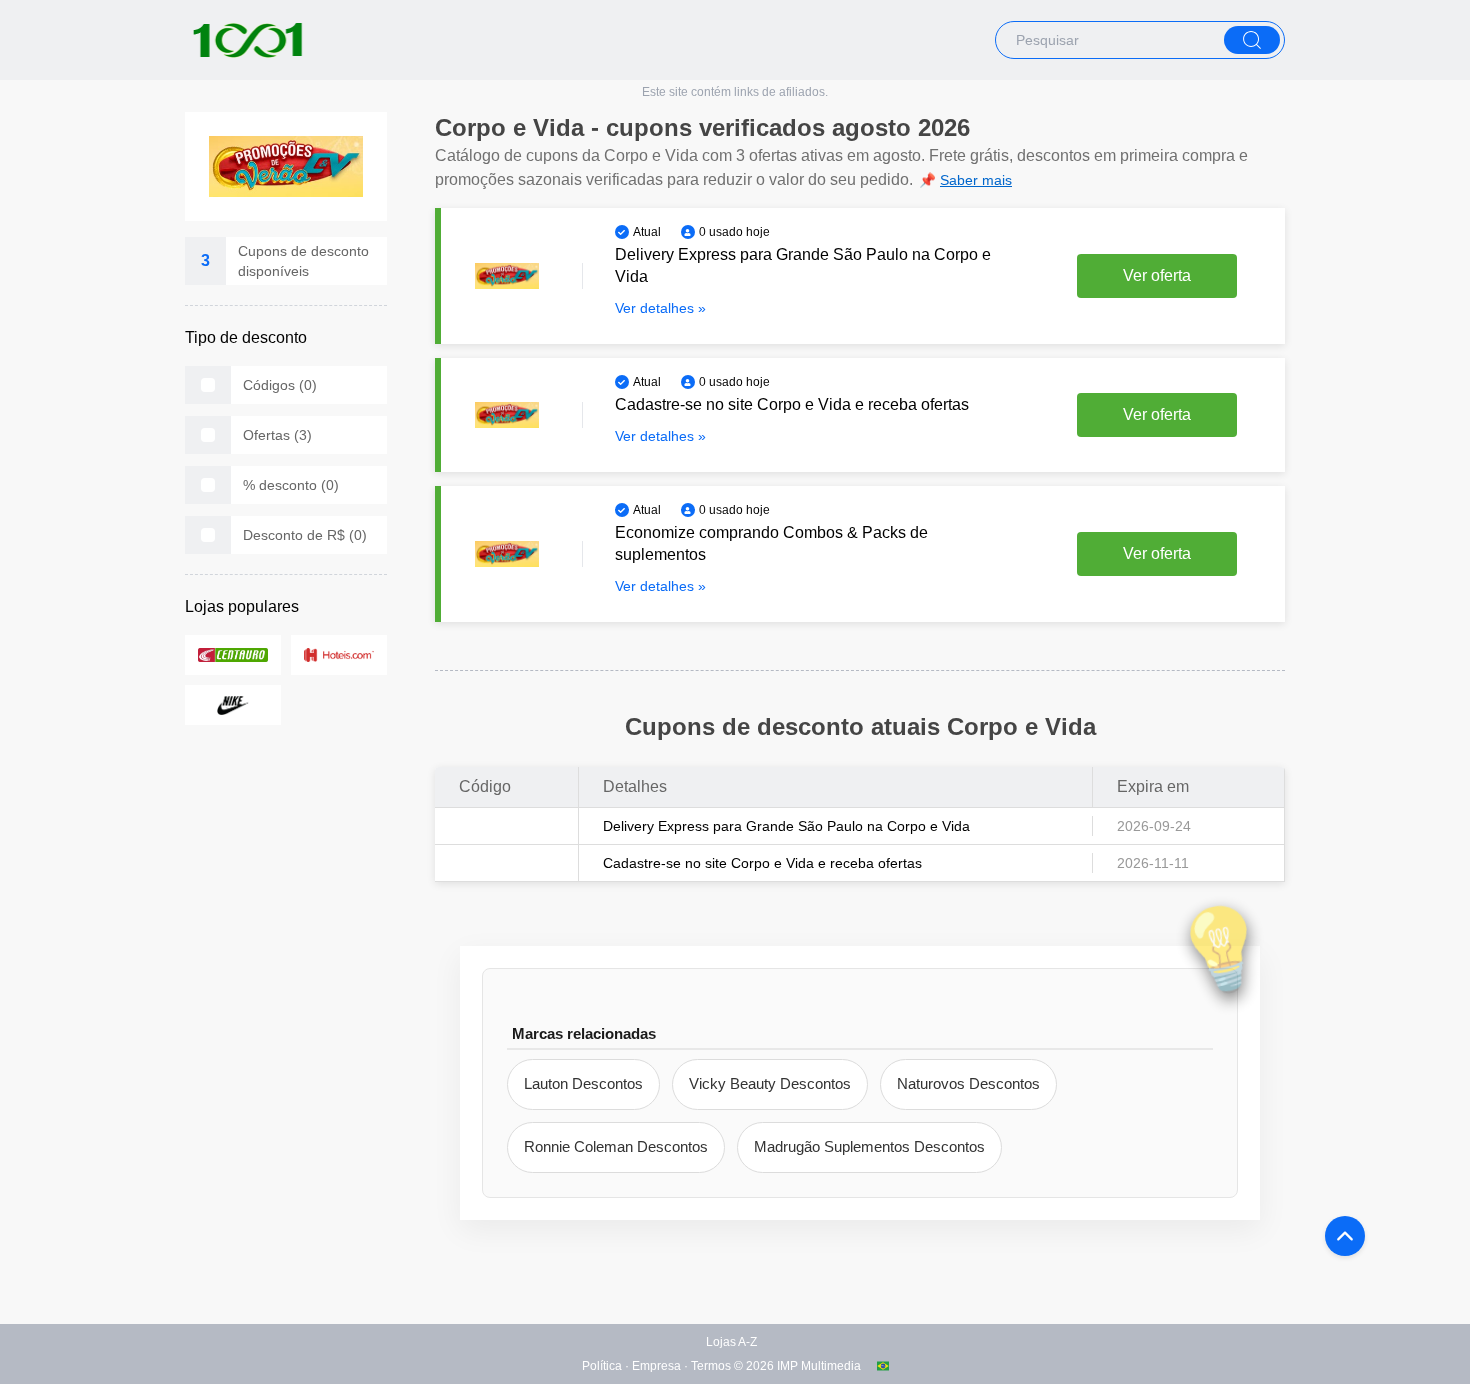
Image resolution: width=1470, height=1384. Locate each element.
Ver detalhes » (660, 308)
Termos (711, 1366)
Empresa (656, 1366)
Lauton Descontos (583, 1083)
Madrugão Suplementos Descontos (869, 1146)
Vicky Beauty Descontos (770, 1083)
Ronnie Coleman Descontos (616, 1146)
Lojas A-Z (731, 1342)
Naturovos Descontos (968, 1083)
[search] (1252, 40)
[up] (1345, 1236)
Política (602, 1366)
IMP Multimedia (819, 1366)
